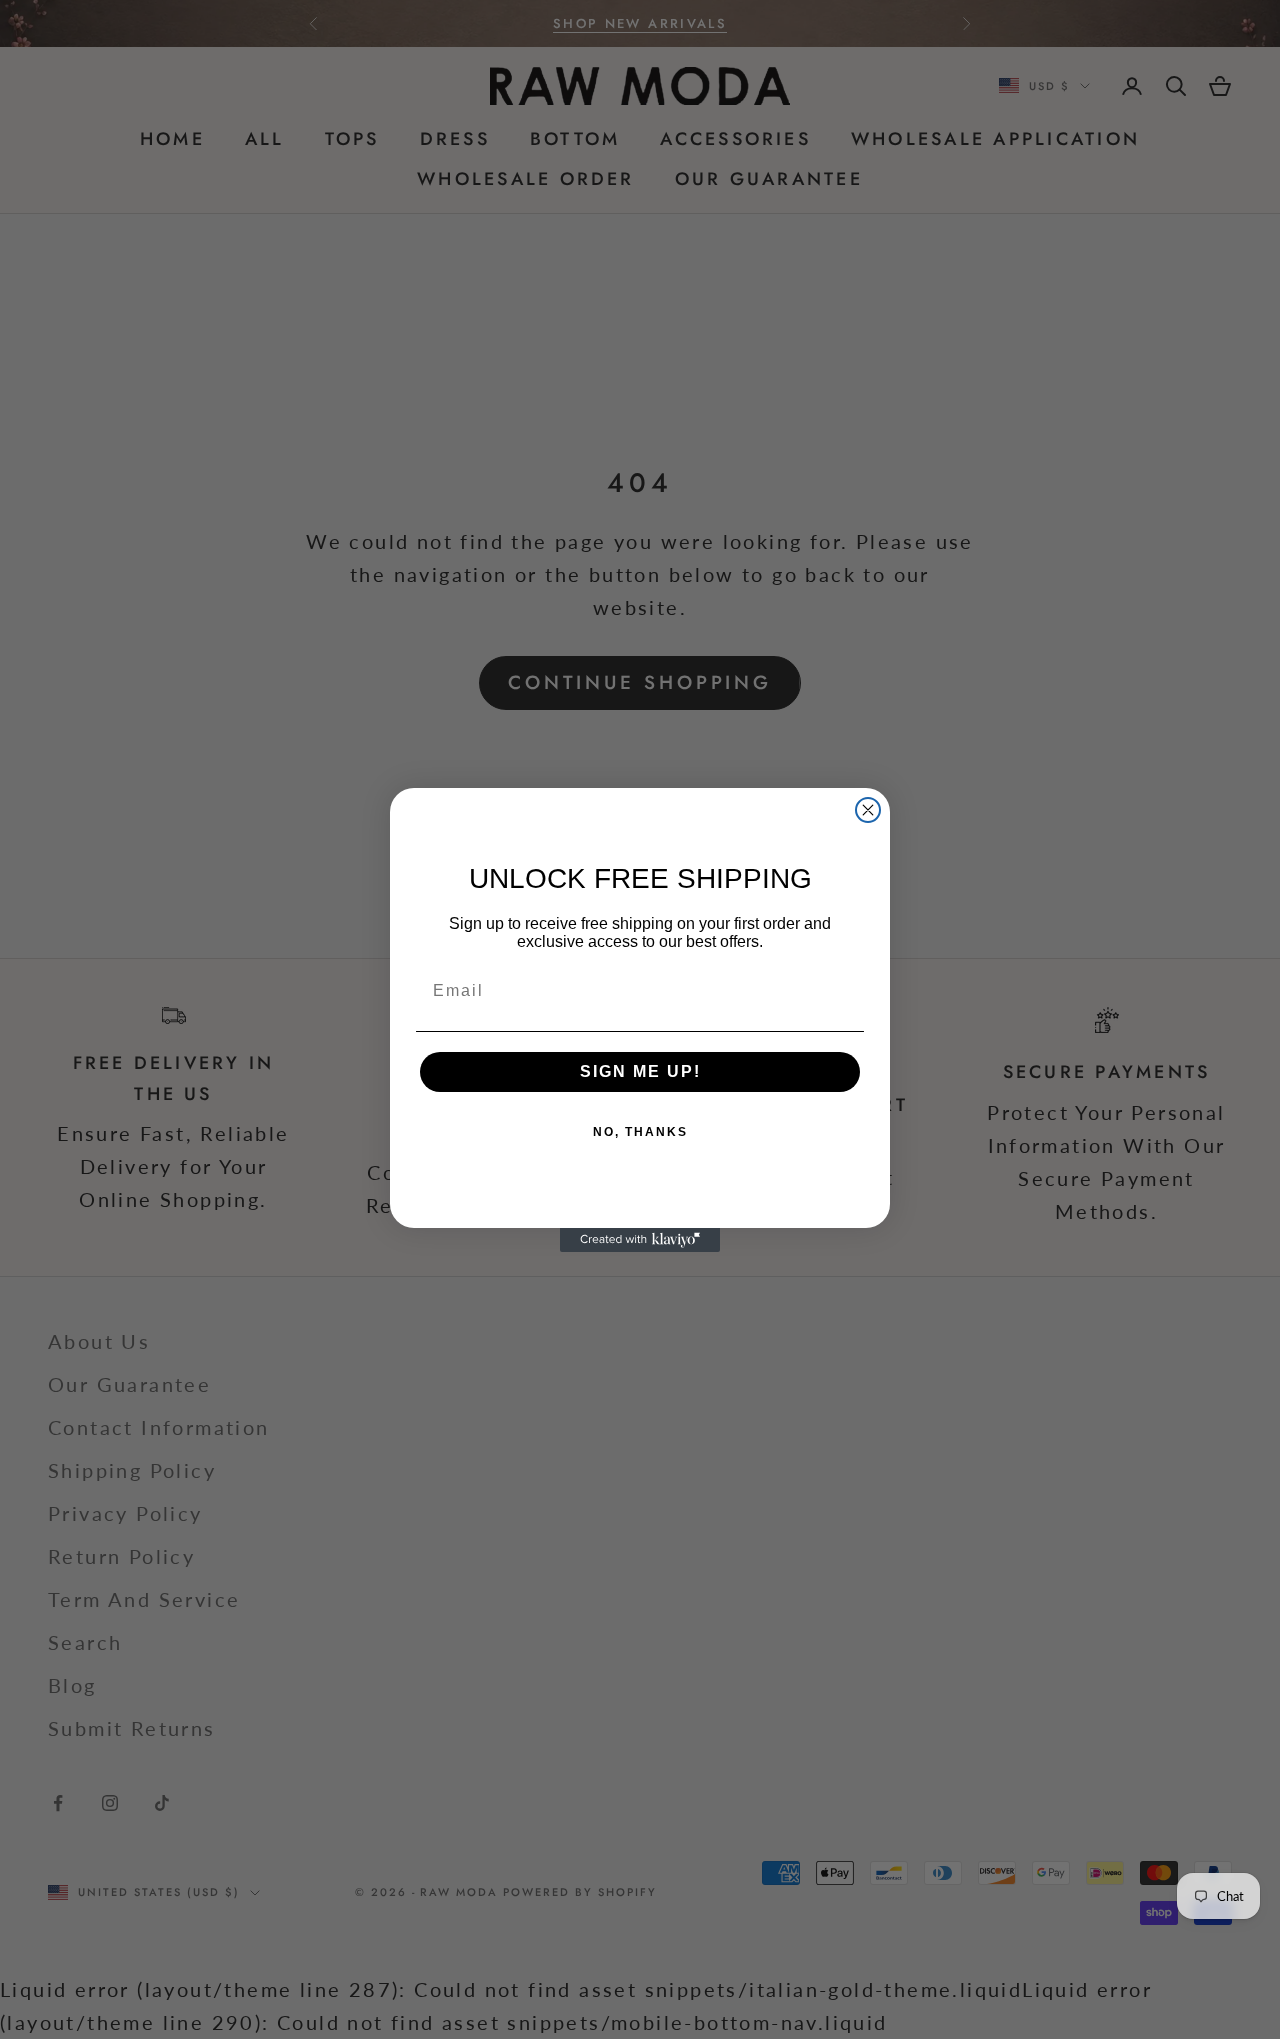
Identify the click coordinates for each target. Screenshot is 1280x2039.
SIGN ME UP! (640, 1071)
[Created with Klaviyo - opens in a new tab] (640, 1240)
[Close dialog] (868, 810)
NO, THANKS (640, 1132)
